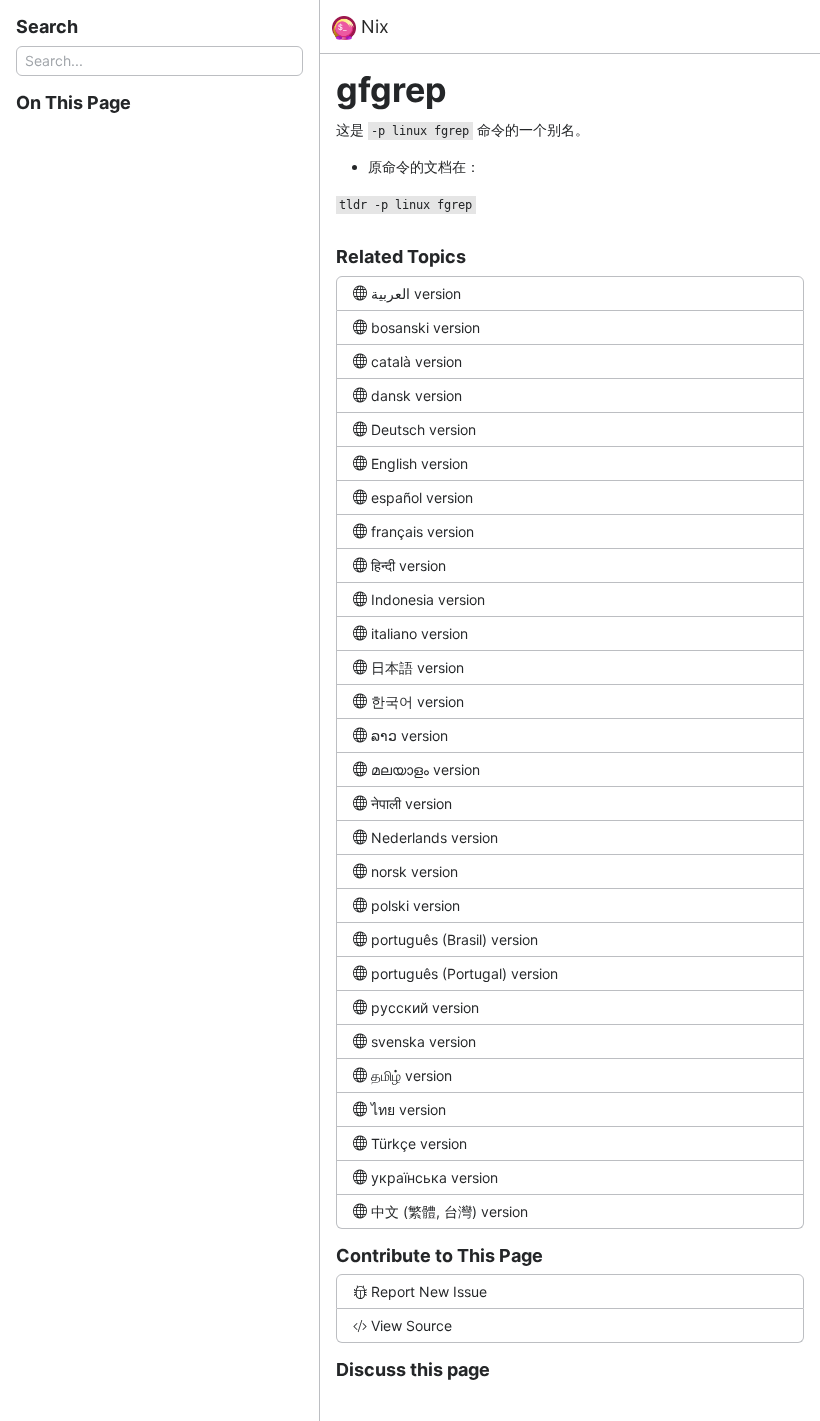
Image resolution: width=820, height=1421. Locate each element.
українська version (434, 1177)
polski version (415, 905)
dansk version (416, 395)
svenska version (423, 1041)
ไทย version (408, 1109)
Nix (372, 26)
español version (422, 497)
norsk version (414, 871)
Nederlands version (434, 837)
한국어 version (417, 701)
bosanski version (425, 327)
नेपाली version (411, 803)
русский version (425, 1007)
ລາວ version (409, 735)
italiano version (419, 633)
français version (422, 531)
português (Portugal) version (464, 973)
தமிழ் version (411, 1075)
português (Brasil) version (454, 939)
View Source (411, 1325)
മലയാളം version (425, 769)
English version (419, 463)
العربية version (416, 293)
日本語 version (417, 667)
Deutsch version (423, 429)
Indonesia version (428, 599)
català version (416, 361)
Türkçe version (419, 1143)
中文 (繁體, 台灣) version (449, 1211)
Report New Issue (429, 1291)
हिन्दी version (408, 565)
